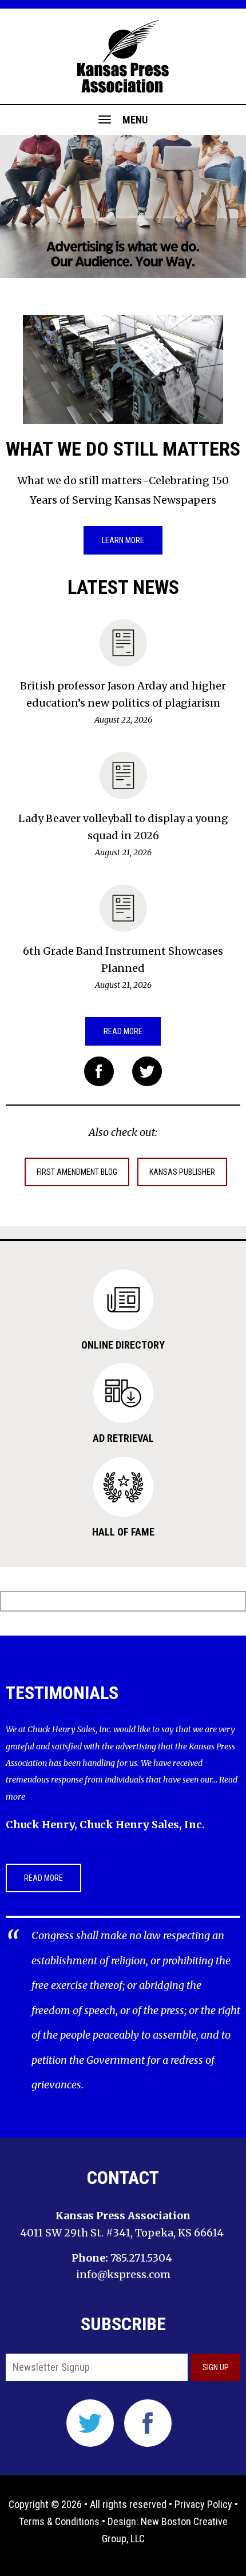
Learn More (123, 540)
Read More (123, 1031)
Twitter (147, 1071)
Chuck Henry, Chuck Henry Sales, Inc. (105, 1825)
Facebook (99, 1071)
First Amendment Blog (77, 1172)
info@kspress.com (123, 2274)
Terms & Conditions (59, 2521)
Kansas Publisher (182, 1172)
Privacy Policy (203, 2504)
